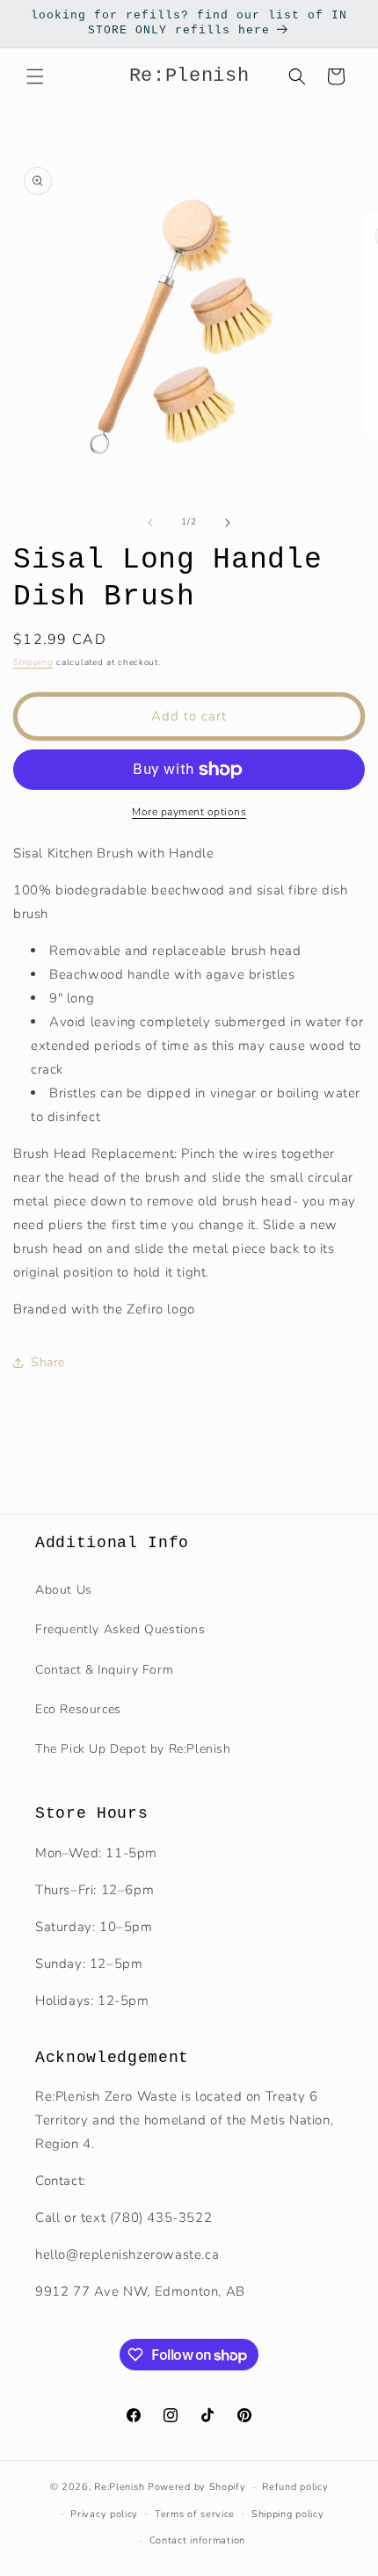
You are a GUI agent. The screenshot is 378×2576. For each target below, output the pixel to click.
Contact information (197, 2540)
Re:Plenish (119, 2487)
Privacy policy (104, 2514)
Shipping (33, 662)
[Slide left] (150, 523)
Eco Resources (78, 1709)
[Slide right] (228, 523)
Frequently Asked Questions (120, 1629)
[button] (35, 76)
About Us (64, 1590)
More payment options (189, 812)
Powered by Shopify (197, 2487)
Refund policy (295, 2487)
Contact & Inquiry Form (104, 1670)
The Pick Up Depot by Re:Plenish (133, 1749)
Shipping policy (288, 2514)
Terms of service (195, 2514)
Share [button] (48, 1362)
